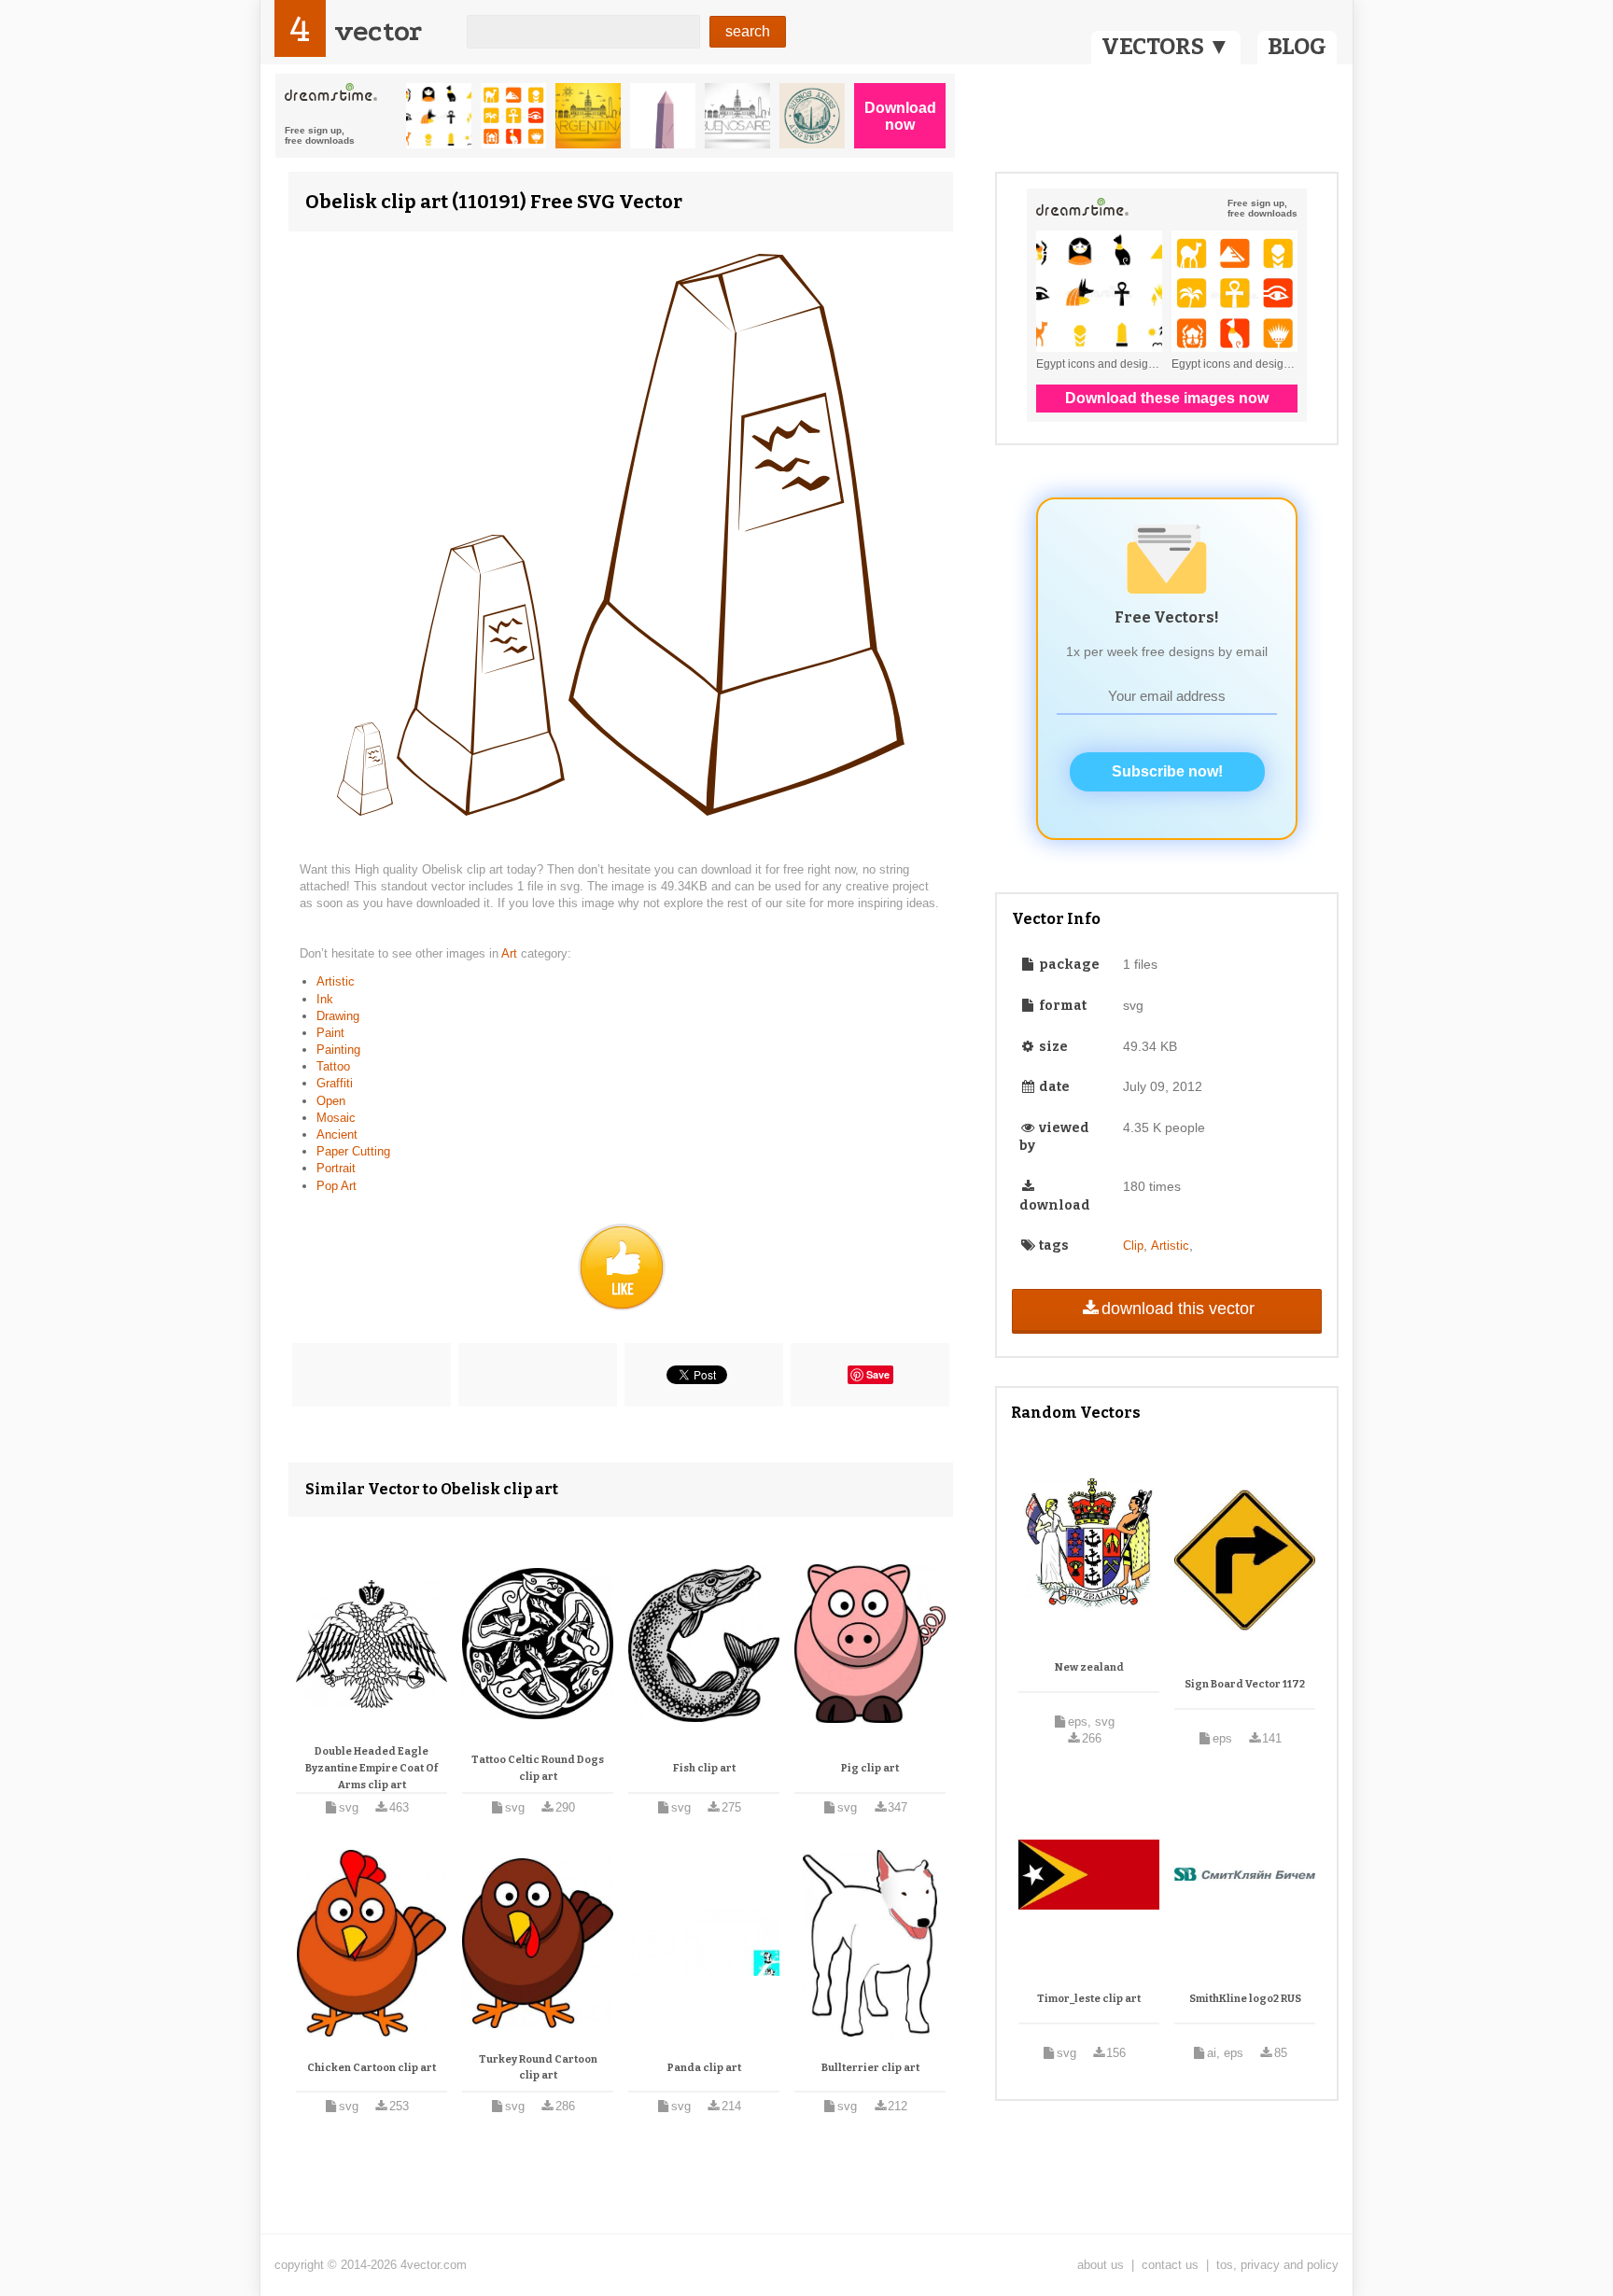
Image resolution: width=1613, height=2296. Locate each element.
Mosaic (336, 1118)
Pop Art (337, 1186)
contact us (1170, 2265)
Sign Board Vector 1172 (1245, 1684)
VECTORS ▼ (1166, 47)
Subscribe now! (1167, 771)
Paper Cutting (353, 1151)
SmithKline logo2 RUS (1245, 1999)
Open (331, 1101)
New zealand (1089, 1667)
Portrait (336, 1168)
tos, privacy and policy (1277, 2265)
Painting (338, 1050)
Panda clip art (704, 2068)
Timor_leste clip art (1089, 1999)
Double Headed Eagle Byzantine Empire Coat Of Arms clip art (372, 1768)
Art (511, 953)
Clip (1133, 1246)
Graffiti (335, 1083)
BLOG (1297, 47)
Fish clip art (704, 1768)
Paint (330, 1033)
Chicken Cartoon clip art (372, 2068)
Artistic (336, 981)
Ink (325, 999)
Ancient (337, 1134)
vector (378, 31)
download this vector (1178, 1309)
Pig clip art (870, 1768)
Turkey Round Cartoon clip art (538, 2068)
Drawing (338, 1016)
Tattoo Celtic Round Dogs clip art (538, 1768)
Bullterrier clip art (870, 2068)
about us (1101, 2265)
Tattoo (333, 1066)
